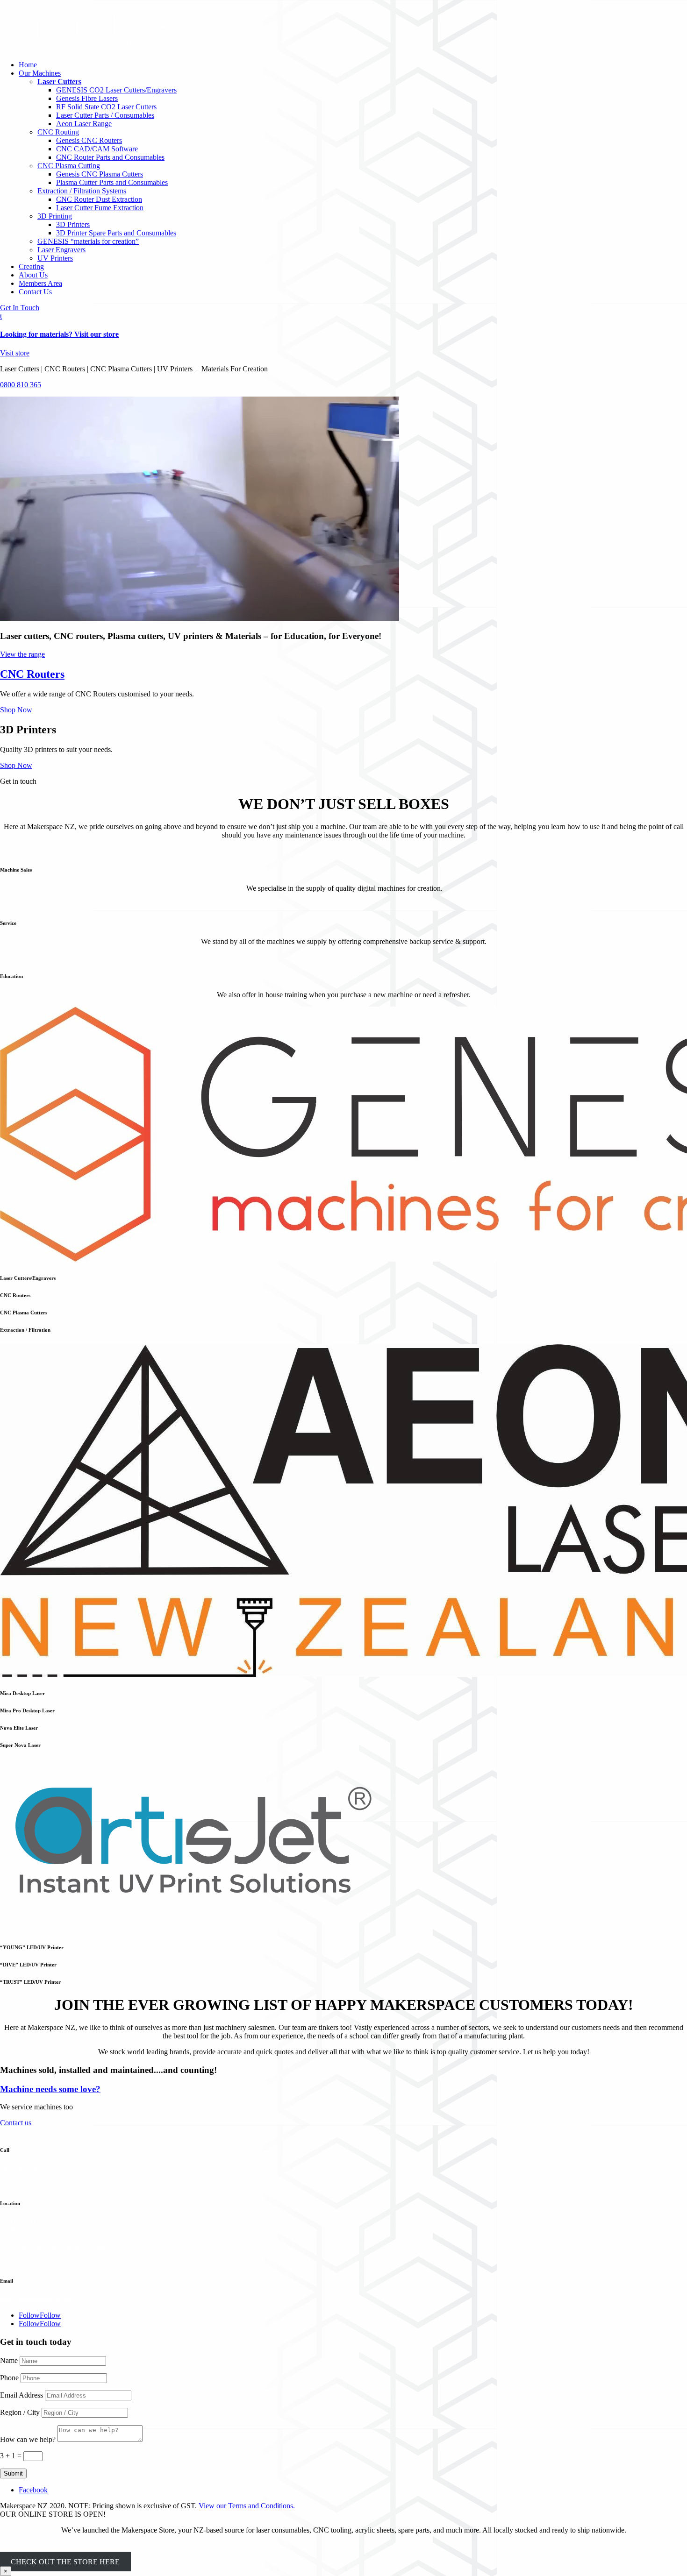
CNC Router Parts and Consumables (110, 157)
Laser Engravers (61, 250)
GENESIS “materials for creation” (88, 241)
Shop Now (16, 710)
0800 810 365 (21, 385)
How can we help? (28, 2439)
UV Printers (55, 258)
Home (28, 65)
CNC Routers (32, 674)
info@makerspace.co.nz (36, 2299)
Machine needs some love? (50, 2089)
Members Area (40, 283)
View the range (22, 654)
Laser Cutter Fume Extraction (100, 208)
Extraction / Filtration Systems (82, 191)
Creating (31, 266)
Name (9, 2360)
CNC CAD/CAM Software (97, 149)
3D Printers (73, 224)
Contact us (16, 2123)
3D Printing (55, 216)
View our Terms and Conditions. (247, 2506)
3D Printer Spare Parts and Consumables (116, 233)
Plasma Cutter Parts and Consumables (112, 182)
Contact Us (35, 292)
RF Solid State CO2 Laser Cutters (106, 107)
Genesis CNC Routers (89, 140)
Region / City (20, 2412)
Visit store (15, 353)
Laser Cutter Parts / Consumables (105, 115)
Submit (13, 2473)
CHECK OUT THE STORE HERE (65, 2562)
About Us (33, 275)
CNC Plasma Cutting (69, 166)
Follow (50, 2315)
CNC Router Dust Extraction (99, 199)
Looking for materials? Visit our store (59, 334)
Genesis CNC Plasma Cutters (100, 174)
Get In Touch (20, 308)
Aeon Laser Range (84, 124)
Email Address (21, 2395)
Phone (9, 2378)
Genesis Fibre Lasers (87, 98)
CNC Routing (58, 132)
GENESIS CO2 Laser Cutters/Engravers (116, 90)
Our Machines (40, 73)
